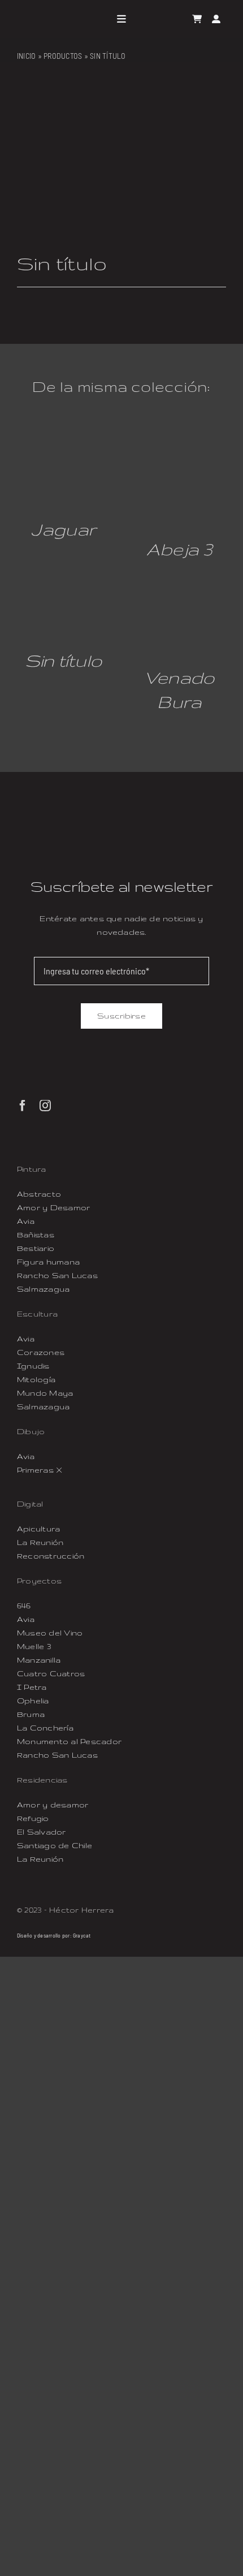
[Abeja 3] (179, 448)
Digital (30, 1504)
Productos (63, 56)
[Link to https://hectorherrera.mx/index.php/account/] (216, 19)
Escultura (37, 1314)
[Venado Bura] (179, 592)
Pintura (32, 1169)
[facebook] (23, 1106)
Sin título (64, 660)
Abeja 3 (179, 549)
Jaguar (64, 529)
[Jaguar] (64, 448)
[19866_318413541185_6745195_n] (121, 168)
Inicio (26, 56)
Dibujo (31, 1431)
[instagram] (45, 1106)
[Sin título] (64, 592)
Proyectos (39, 1581)
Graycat (82, 1935)
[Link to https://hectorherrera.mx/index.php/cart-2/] (197, 19)
